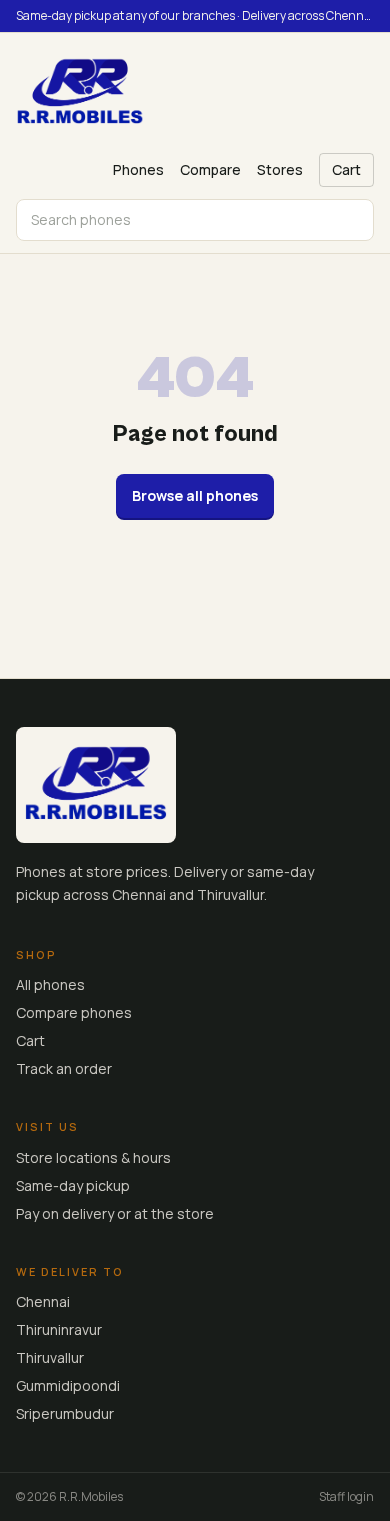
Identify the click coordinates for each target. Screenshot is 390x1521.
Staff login (346, 1497)
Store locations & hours (93, 1157)
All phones (50, 984)
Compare (210, 169)
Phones (138, 169)
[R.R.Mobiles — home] (80, 93)
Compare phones (74, 1012)
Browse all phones (195, 495)
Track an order (64, 1068)
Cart (346, 169)
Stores (280, 169)
